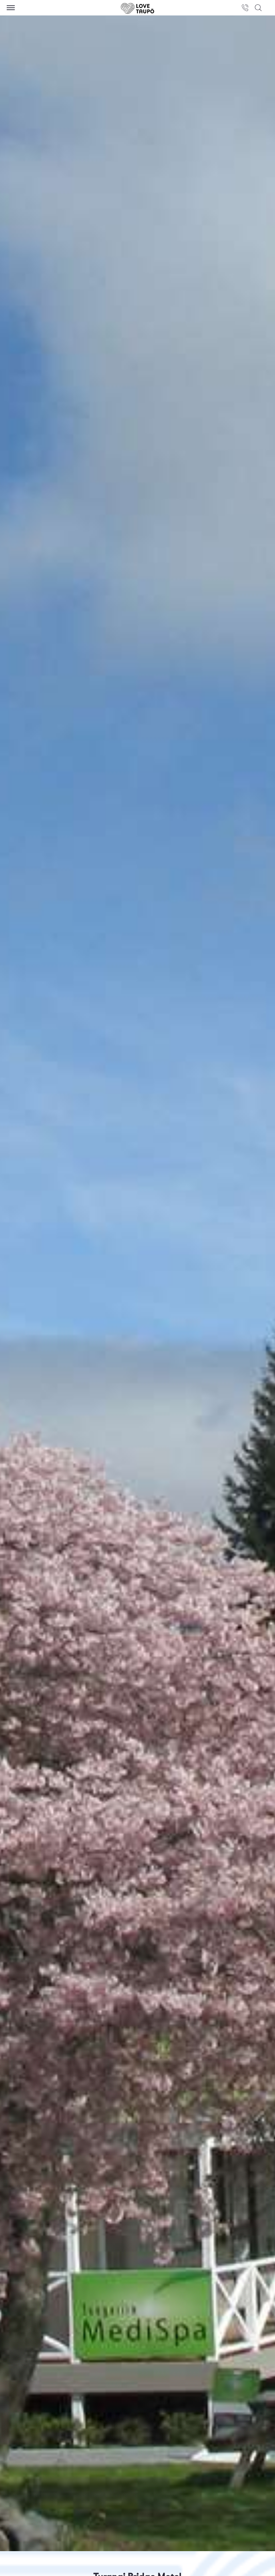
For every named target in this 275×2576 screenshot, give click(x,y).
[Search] (258, 8)
